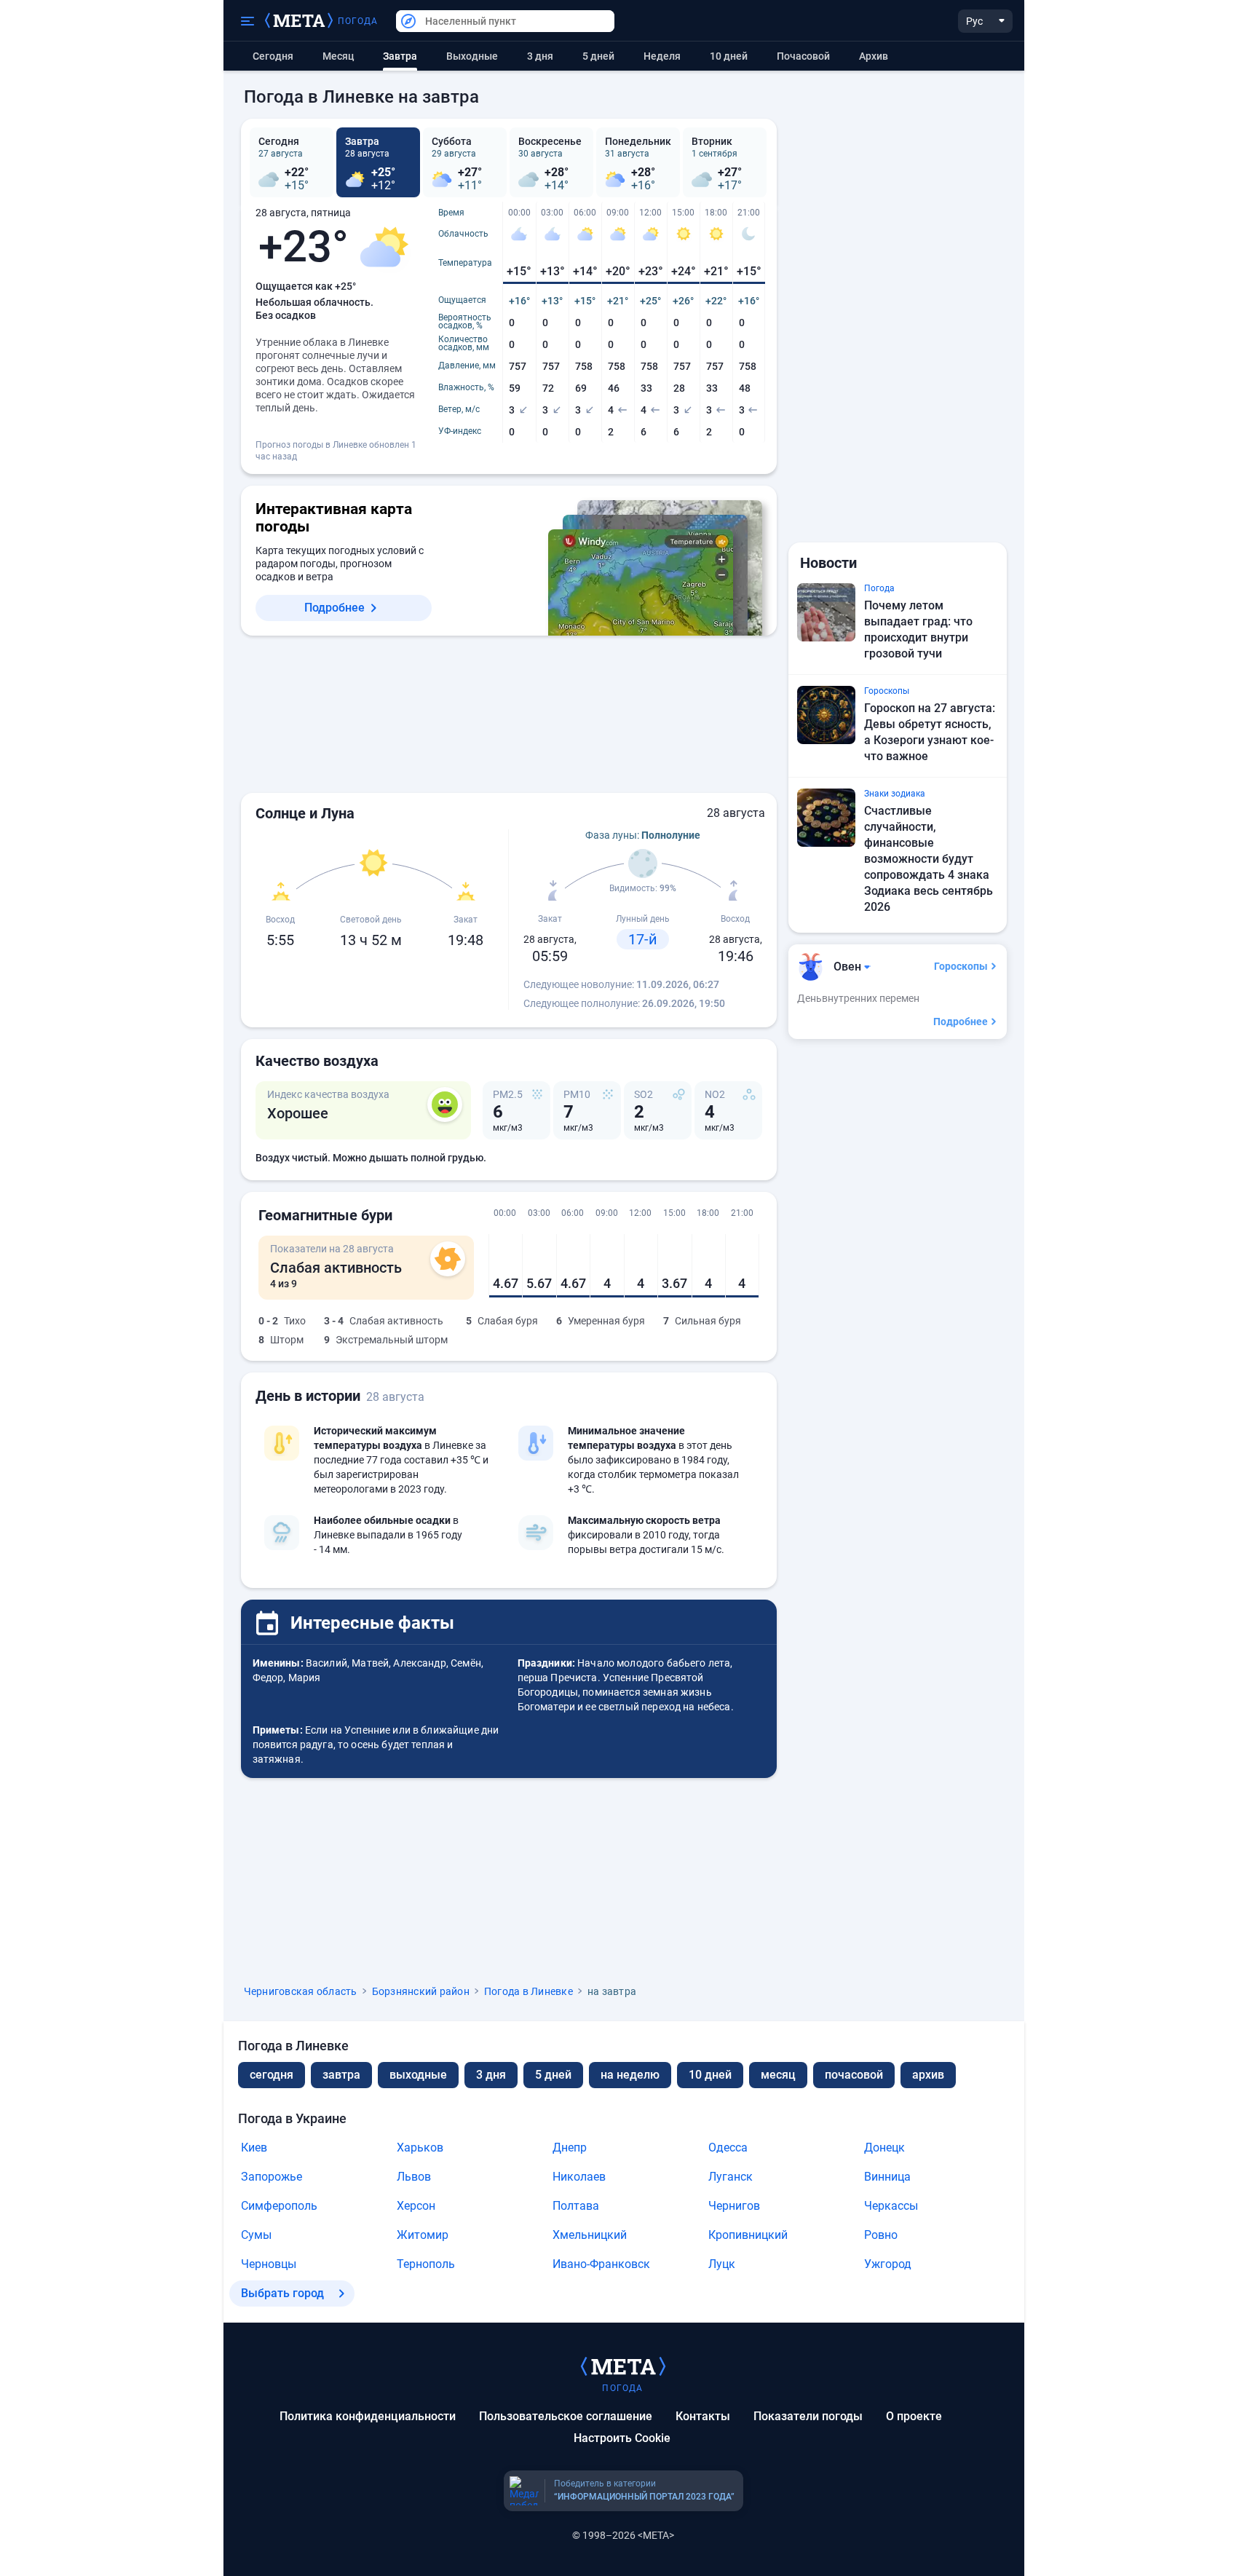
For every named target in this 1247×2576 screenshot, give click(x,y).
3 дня (540, 56)
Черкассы (891, 2206)
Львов (414, 2177)
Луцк (722, 2264)
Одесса (728, 2148)
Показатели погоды (808, 2416)
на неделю (630, 2075)
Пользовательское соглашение (566, 2416)
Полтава (576, 2206)
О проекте (914, 2416)
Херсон (416, 2206)
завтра (341, 2075)
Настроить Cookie (622, 2438)
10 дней (729, 56)
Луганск (731, 2177)
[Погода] (623, 2366)
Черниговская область (301, 1991)
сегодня (272, 2075)
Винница (887, 2177)
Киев (254, 2148)
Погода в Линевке (529, 1991)
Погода (358, 21)
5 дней (598, 56)
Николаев (579, 2177)
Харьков (420, 2148)
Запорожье (272, 2177)
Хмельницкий (590, 2235)
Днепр (570, 2148)
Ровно (881, 2235)
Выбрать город (282, 2293)
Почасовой (803, 56)
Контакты (703, 2416)
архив (874, 56)
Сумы (256, 2235)
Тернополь (426, 2264)
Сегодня (273, 56)
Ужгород (888, 2264)
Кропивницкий (748, 2235)
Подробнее (334, 608)
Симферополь (279, 2206)
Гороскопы (961, 966)
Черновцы (269, 2264)
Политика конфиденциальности (368, 2416)
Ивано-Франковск (601, 2264)
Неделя (662, 56)
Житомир (423, 2235)
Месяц (338, 56)
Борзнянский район (421, 1991)
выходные (472, 56)
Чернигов (734, 2206)
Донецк (884, 2148)
